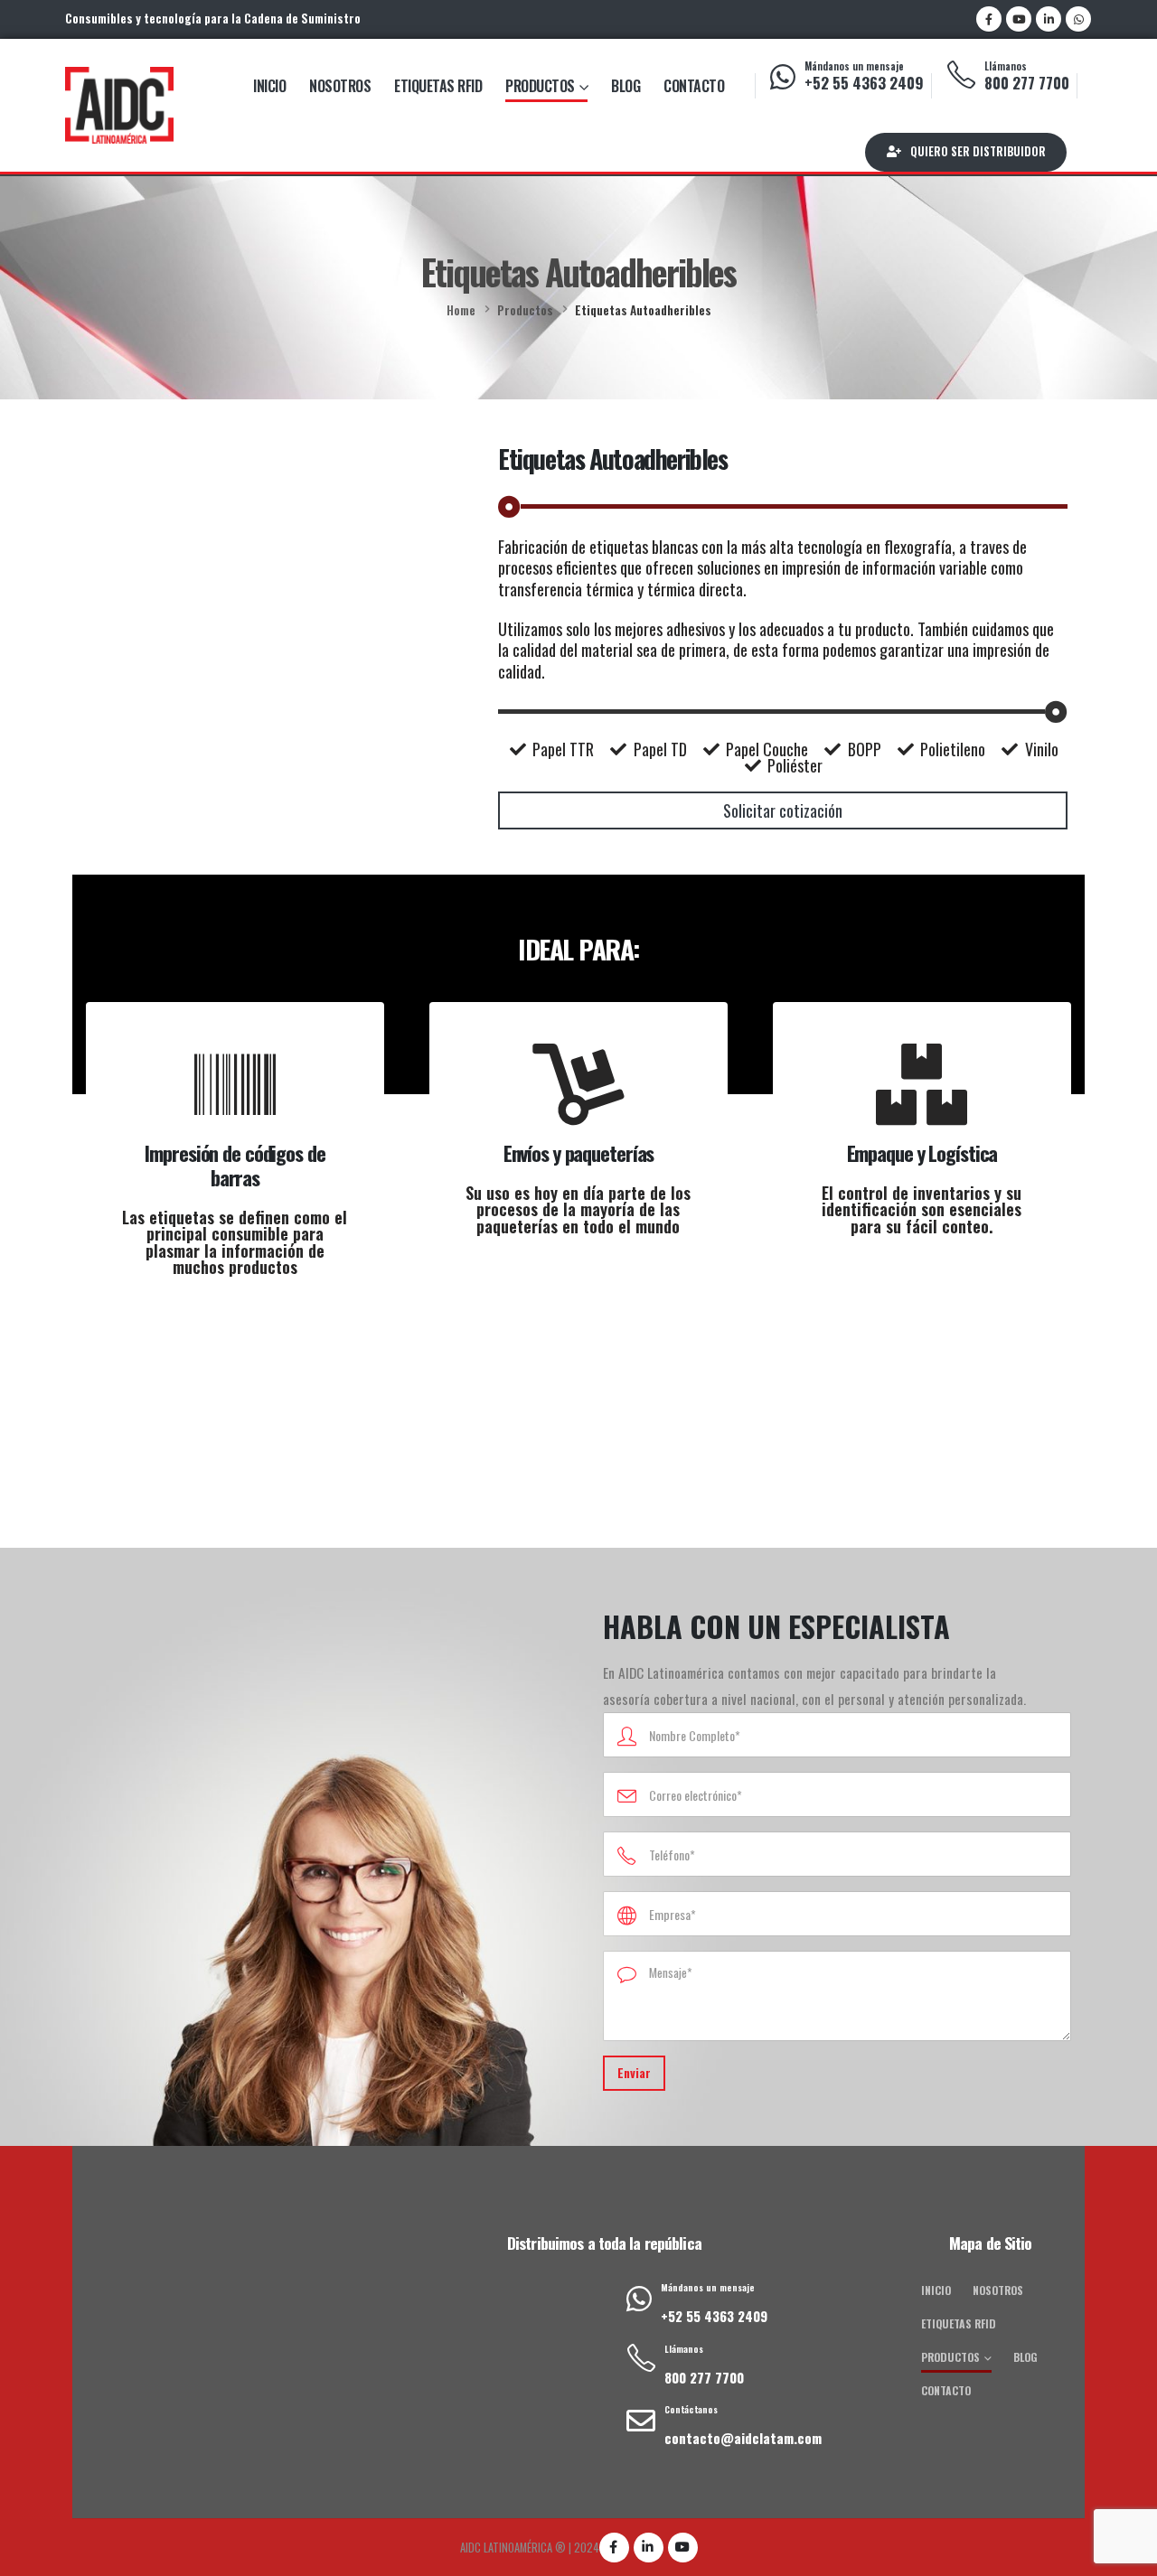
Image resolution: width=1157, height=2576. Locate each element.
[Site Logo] (119, 105)
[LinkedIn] (1049, 19)
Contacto (694, 86)
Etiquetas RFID (438, 86)
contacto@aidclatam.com (743, 2438)
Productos (540, 86)
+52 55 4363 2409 (864, 83)
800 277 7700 (1027, 83)
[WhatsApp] (1078, 19)
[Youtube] (1019, 19)
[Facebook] (989, 19)
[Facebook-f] (614, 2548)
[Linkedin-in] (649, 2548)
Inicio (269, 86)
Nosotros (340, 86)
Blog (626, 86)
